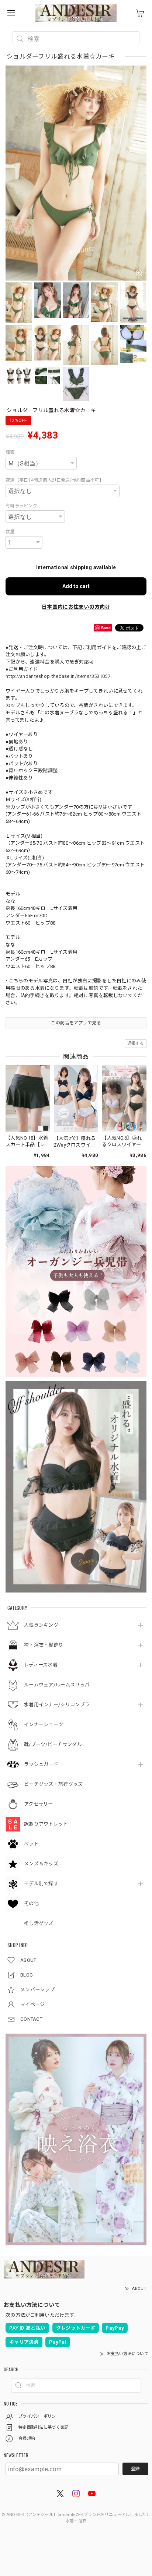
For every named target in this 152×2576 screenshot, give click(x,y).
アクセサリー (39, 1804)
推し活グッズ (39, 1923)
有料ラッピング (21, 506)
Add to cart (76, 586)
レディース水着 (41, 1665)
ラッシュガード (41, 1764)
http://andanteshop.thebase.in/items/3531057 (58, 676)
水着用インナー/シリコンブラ (57, 1705)
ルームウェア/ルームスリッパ (57, 1685)
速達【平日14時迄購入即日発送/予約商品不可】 (55, 480)
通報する (136, 1043)
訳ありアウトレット (46, 1824)
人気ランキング (41, 1625)
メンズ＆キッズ (41, 1864)
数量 (10, 532)
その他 (31, 1903)
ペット (31, 1844)
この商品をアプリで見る (76, 1023)
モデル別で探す (41, 1884)
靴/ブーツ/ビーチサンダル (53, 1744)
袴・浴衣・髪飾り (44, 1645)
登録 (135, 2469)
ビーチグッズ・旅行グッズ (53, 1784)
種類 (10, 453)
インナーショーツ (44, 1725)
